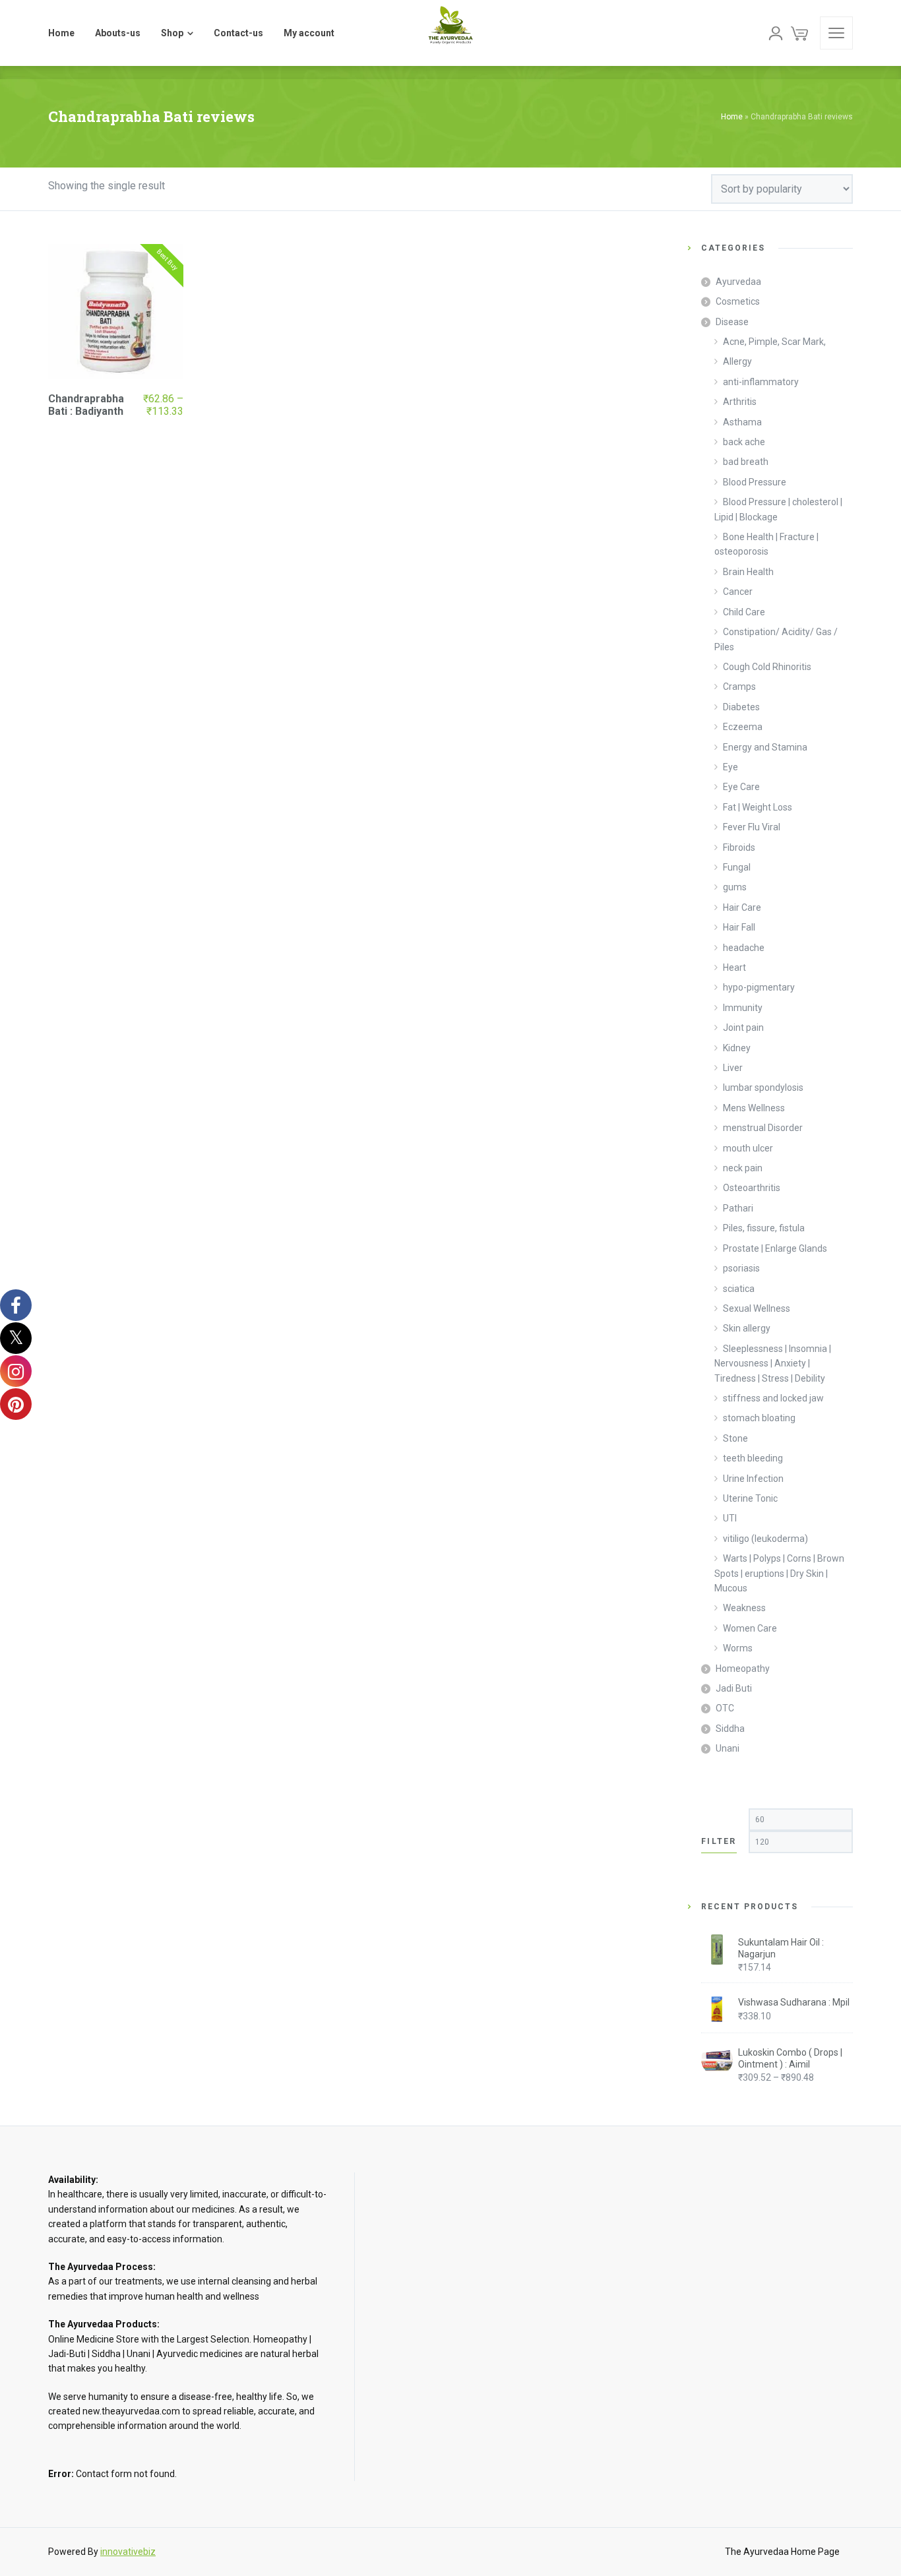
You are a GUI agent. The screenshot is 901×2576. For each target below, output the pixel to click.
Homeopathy (743, 1669)
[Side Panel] (836, 33)
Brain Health (748, 572)
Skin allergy (747, 1328)
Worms (738, 1648)
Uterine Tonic (750, 1498)
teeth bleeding (753, 1458)
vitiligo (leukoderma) (765, 1539)
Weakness (744, 1608)
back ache (744, 442)
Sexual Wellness (757, 1308)
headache (744, 948)
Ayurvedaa (738, 282)
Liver (733, 1068)
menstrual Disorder (763, 1128)
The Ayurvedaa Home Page (782, 2552)
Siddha (730, 1729)
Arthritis (740, 402)
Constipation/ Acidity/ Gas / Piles (776, 639)
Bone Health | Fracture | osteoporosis (766, 544)
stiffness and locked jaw (773, 1398)
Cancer (738, 592)
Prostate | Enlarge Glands (775, 1248)
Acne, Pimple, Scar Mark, (774, 342)
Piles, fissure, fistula (764, 1228)
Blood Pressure (755, 482)
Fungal (737, 867)
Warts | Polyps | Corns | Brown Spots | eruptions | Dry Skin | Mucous (779, 1573)
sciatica (739, 1289)
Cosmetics (738, 301)
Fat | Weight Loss (758, 807)
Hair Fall (739, 927)
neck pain (743, 1168)
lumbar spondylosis (763, 1088)
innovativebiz (128, 2552)
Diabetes (741, 707)
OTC (725, 1708)
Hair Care (742, 907)
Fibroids (739, 847)
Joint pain (743, 1027)
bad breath (746, 462)
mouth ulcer (748, 1148)
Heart (734, 967)
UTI (730, 1518)
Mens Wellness (754, 1108)
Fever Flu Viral (752, 827)
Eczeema (743, 727)
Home (732, 117)
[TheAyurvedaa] (450, 33)
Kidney (737, 1048)
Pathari (738, 1208)
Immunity (743, 1008)
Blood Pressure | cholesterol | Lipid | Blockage (778, 509)
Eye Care (741, 787)
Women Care (750, 1628)
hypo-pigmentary (759, 987)
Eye (730, 767)
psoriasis (741, 1268)
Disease (732, 322)
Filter (719, 1841)
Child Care (744, 612)
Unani (728, 1748)
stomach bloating (759, 1418)
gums (735, 887)
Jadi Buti (734, 1688)
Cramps (739, 687)
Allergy (737, 361)
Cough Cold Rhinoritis (767, 667)
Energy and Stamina (765, 747)
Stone (735, 1438)
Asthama (742, 422)
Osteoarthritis (752, 1188)
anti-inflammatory (761, 382)
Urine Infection (753, 1479)
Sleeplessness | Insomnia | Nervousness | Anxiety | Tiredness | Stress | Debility (773, 1364)
